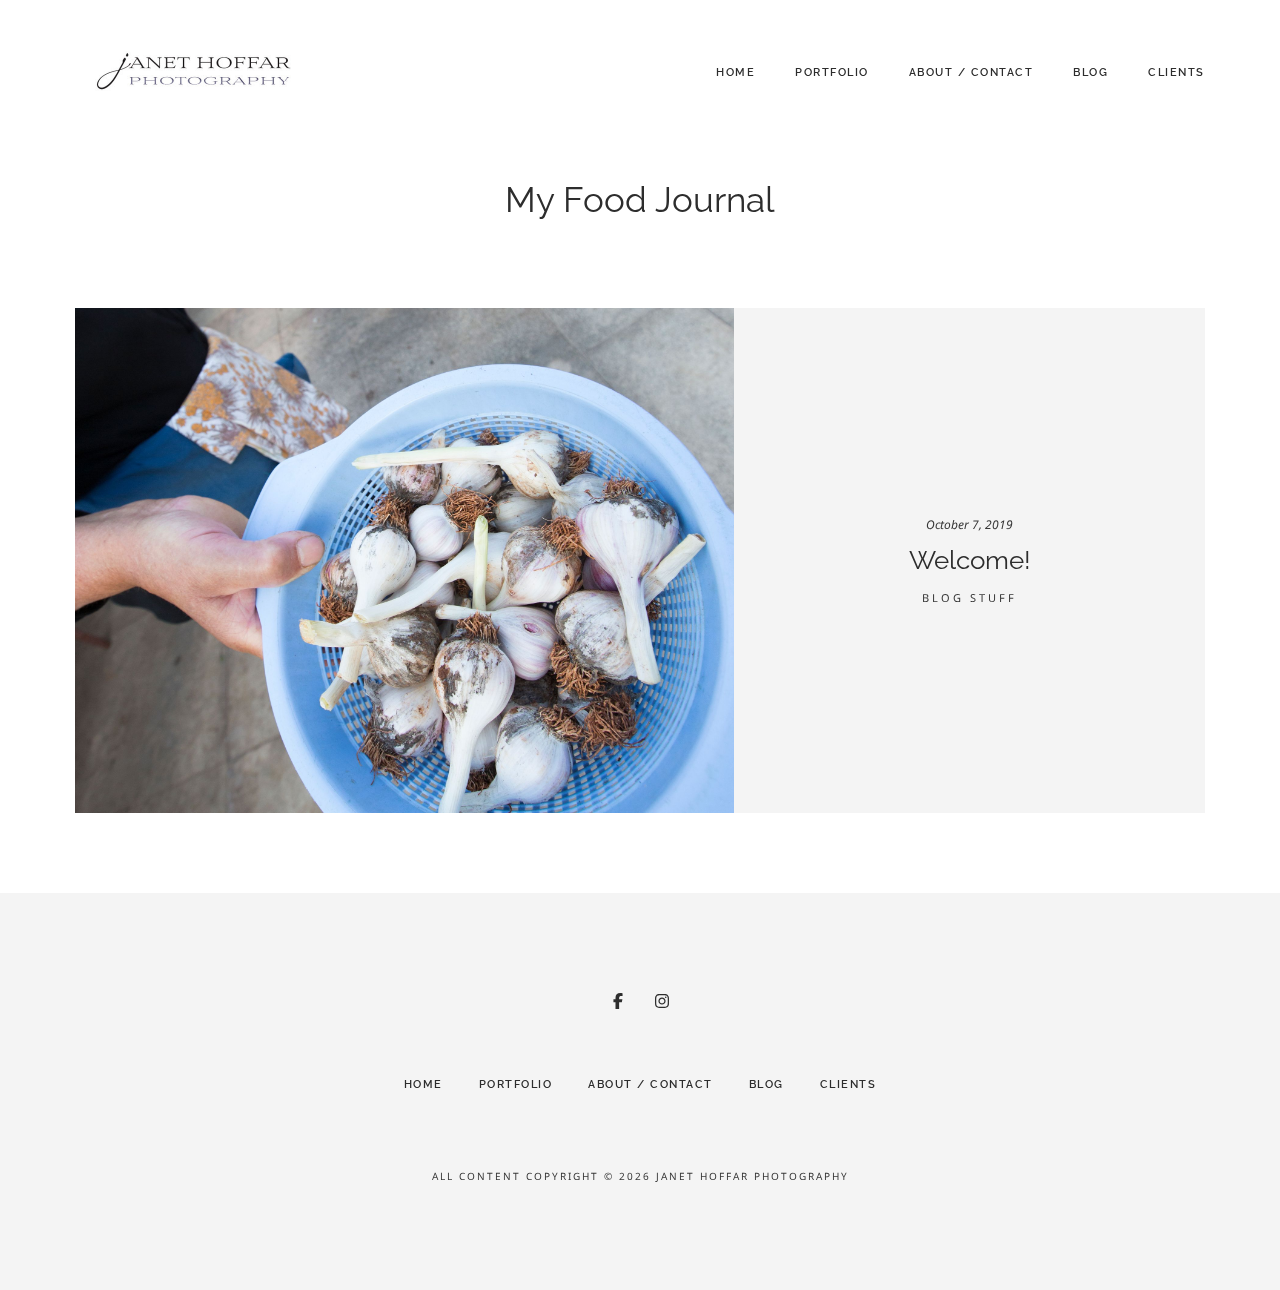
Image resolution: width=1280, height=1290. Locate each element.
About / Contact (971, 72)
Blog (1090, 72)
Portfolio (832, 72)
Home (735, 72)
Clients (1176, 72)
